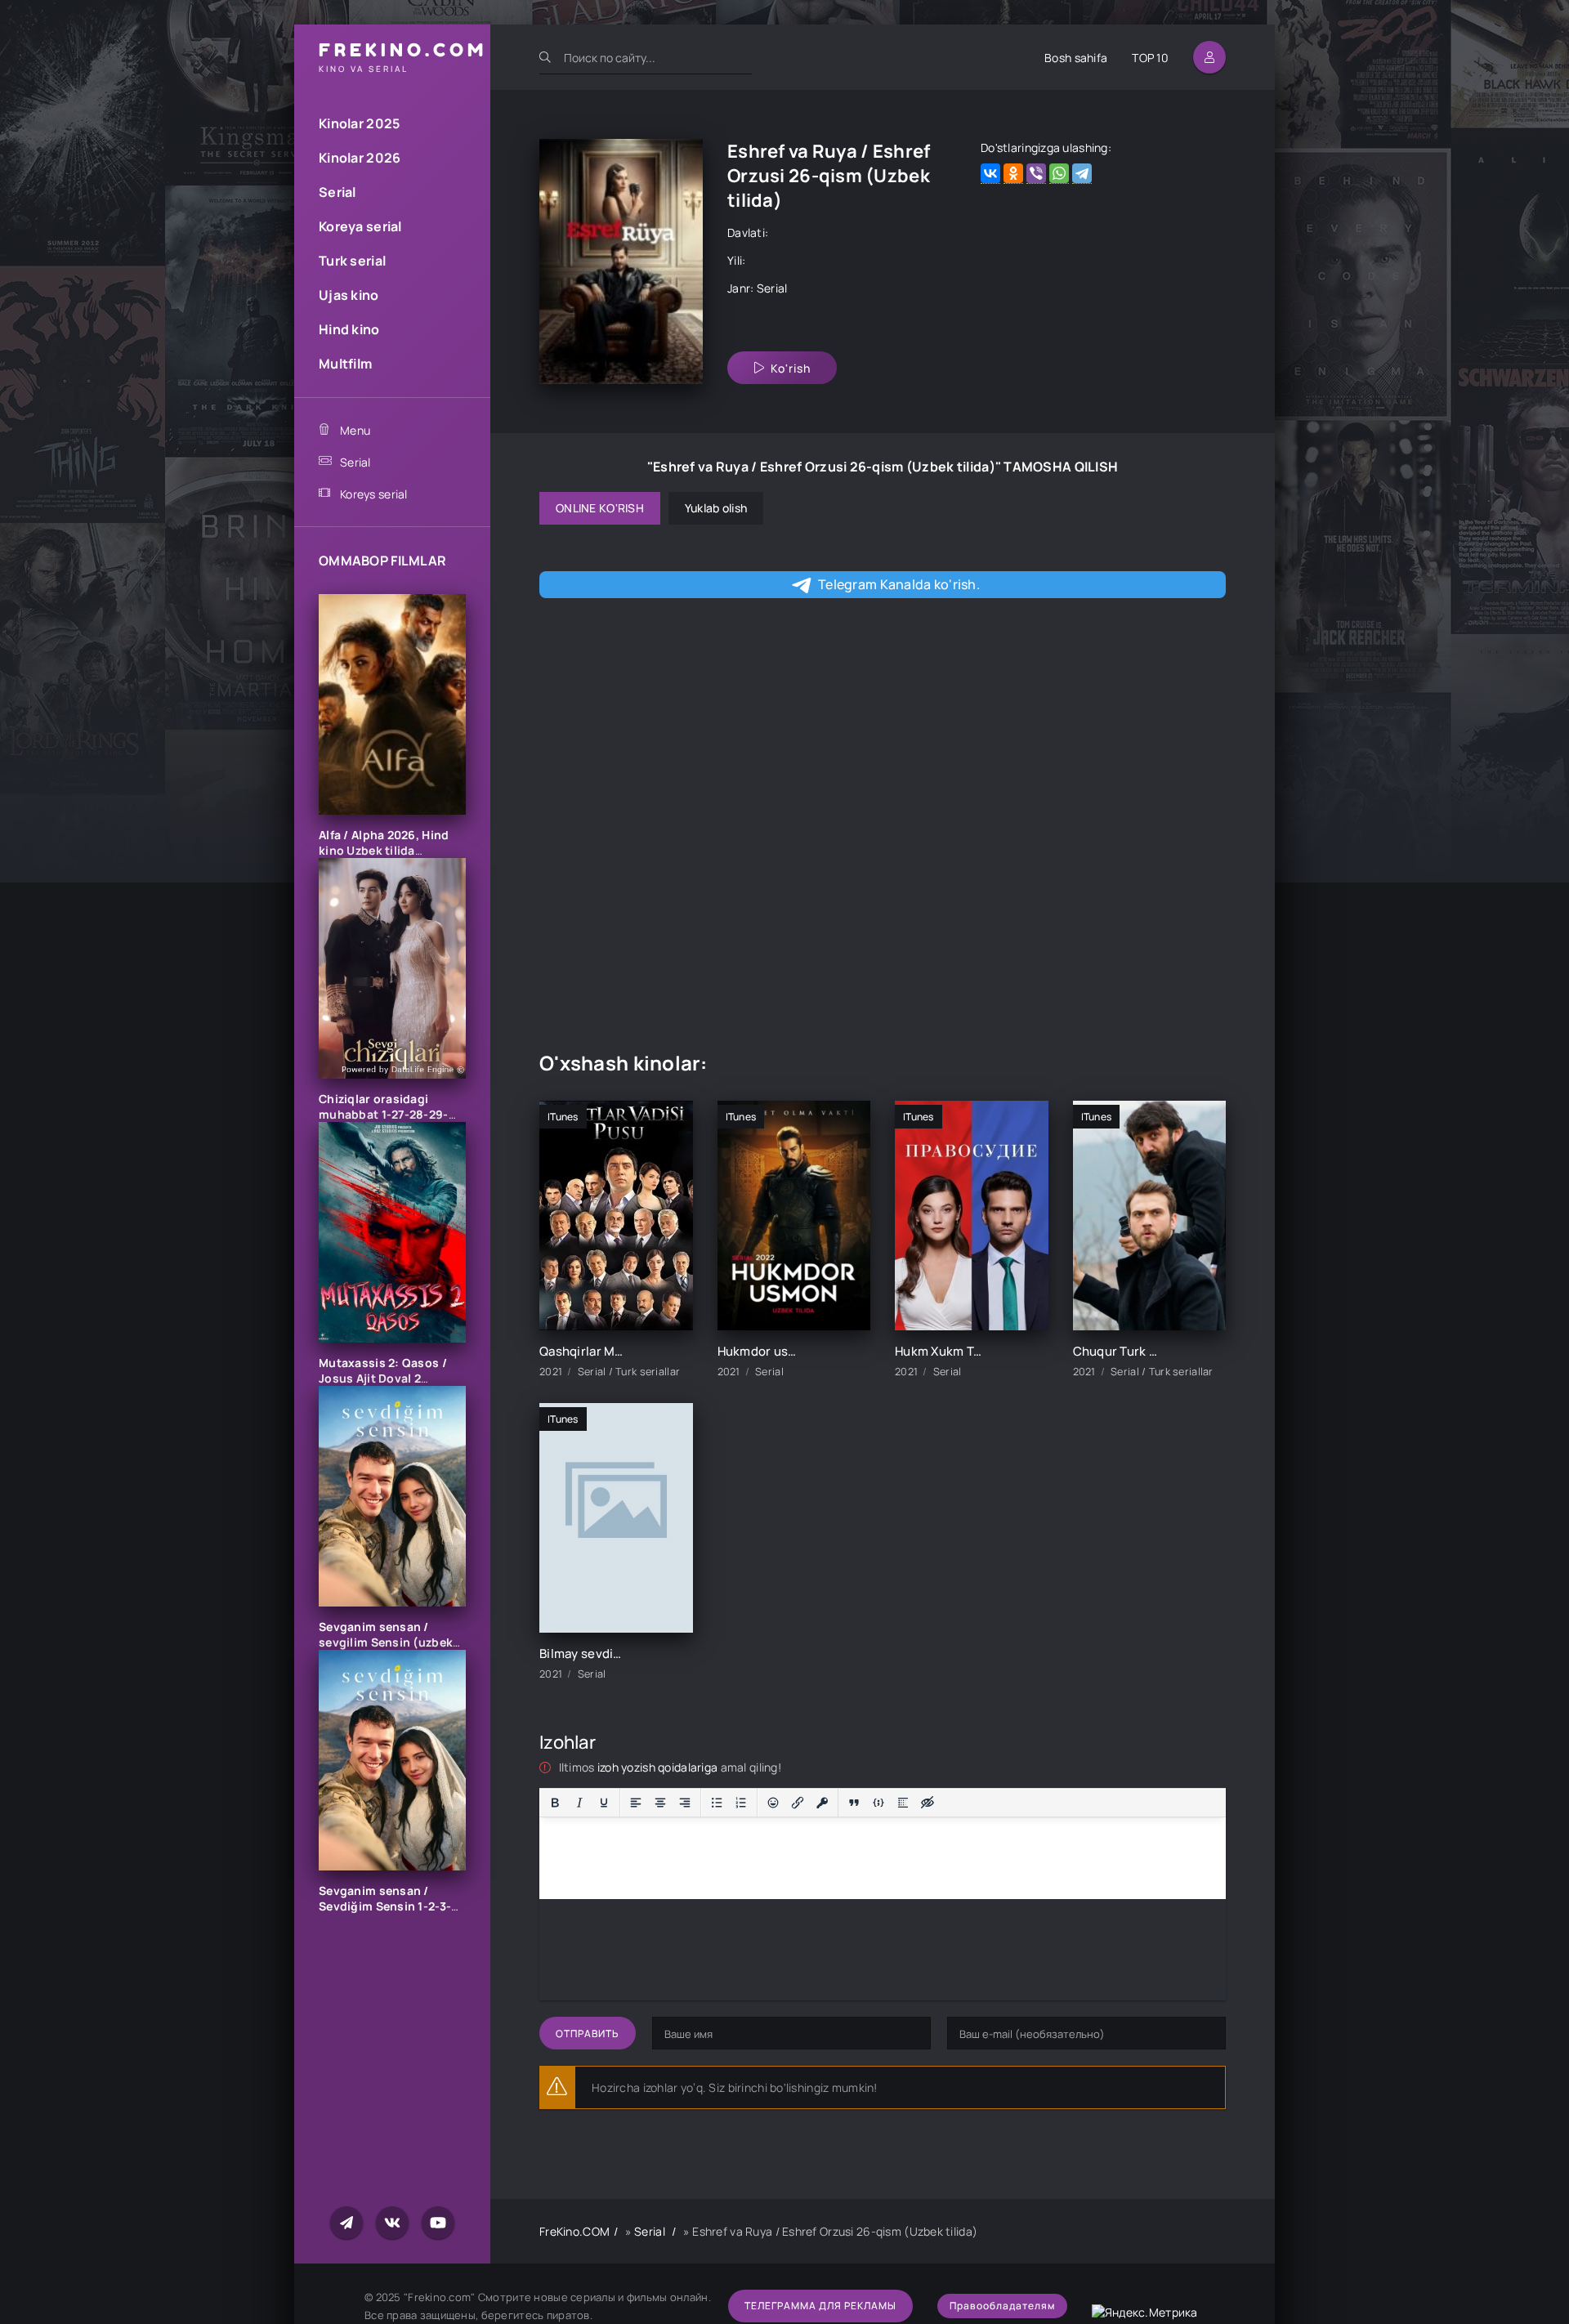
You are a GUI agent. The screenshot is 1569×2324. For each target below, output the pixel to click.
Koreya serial (360, 226)
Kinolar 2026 (360, 158)
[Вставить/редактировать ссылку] (798, 1803)
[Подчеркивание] (604, 1803)
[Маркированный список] (717, 1803)
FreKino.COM (574, 2231)
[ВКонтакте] (990, 174)
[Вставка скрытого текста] (928, 1803)
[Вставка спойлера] (903, 1803)
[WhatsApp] (1059, 174)
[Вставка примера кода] (878, 1803)
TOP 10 (1150, 58)
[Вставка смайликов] (773, 1803)
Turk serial (352, 261)
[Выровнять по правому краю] (685, 1803)
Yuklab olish (716, 508)
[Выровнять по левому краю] (636, 1803)
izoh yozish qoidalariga (659, 1767)
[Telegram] (1082, 174)
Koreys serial (374, 494)
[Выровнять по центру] (660, 1803)
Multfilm (345, 364)
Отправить (588, 2034)
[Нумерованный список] (741, 1803)
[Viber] (1036, 174)
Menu (355, 430)
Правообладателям (1002, 2306)
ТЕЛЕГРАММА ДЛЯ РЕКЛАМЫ (820, 2306)
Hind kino (349, 329)
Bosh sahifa (1076, 58)
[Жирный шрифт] (555, 1803)
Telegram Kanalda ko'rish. (899, 584)
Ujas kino (349, 295)
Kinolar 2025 (359, 123)
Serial (337, 192)
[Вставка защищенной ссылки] (822, 1803)
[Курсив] (579, 1803)
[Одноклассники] (1013, 174)
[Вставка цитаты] (854, 1803)
